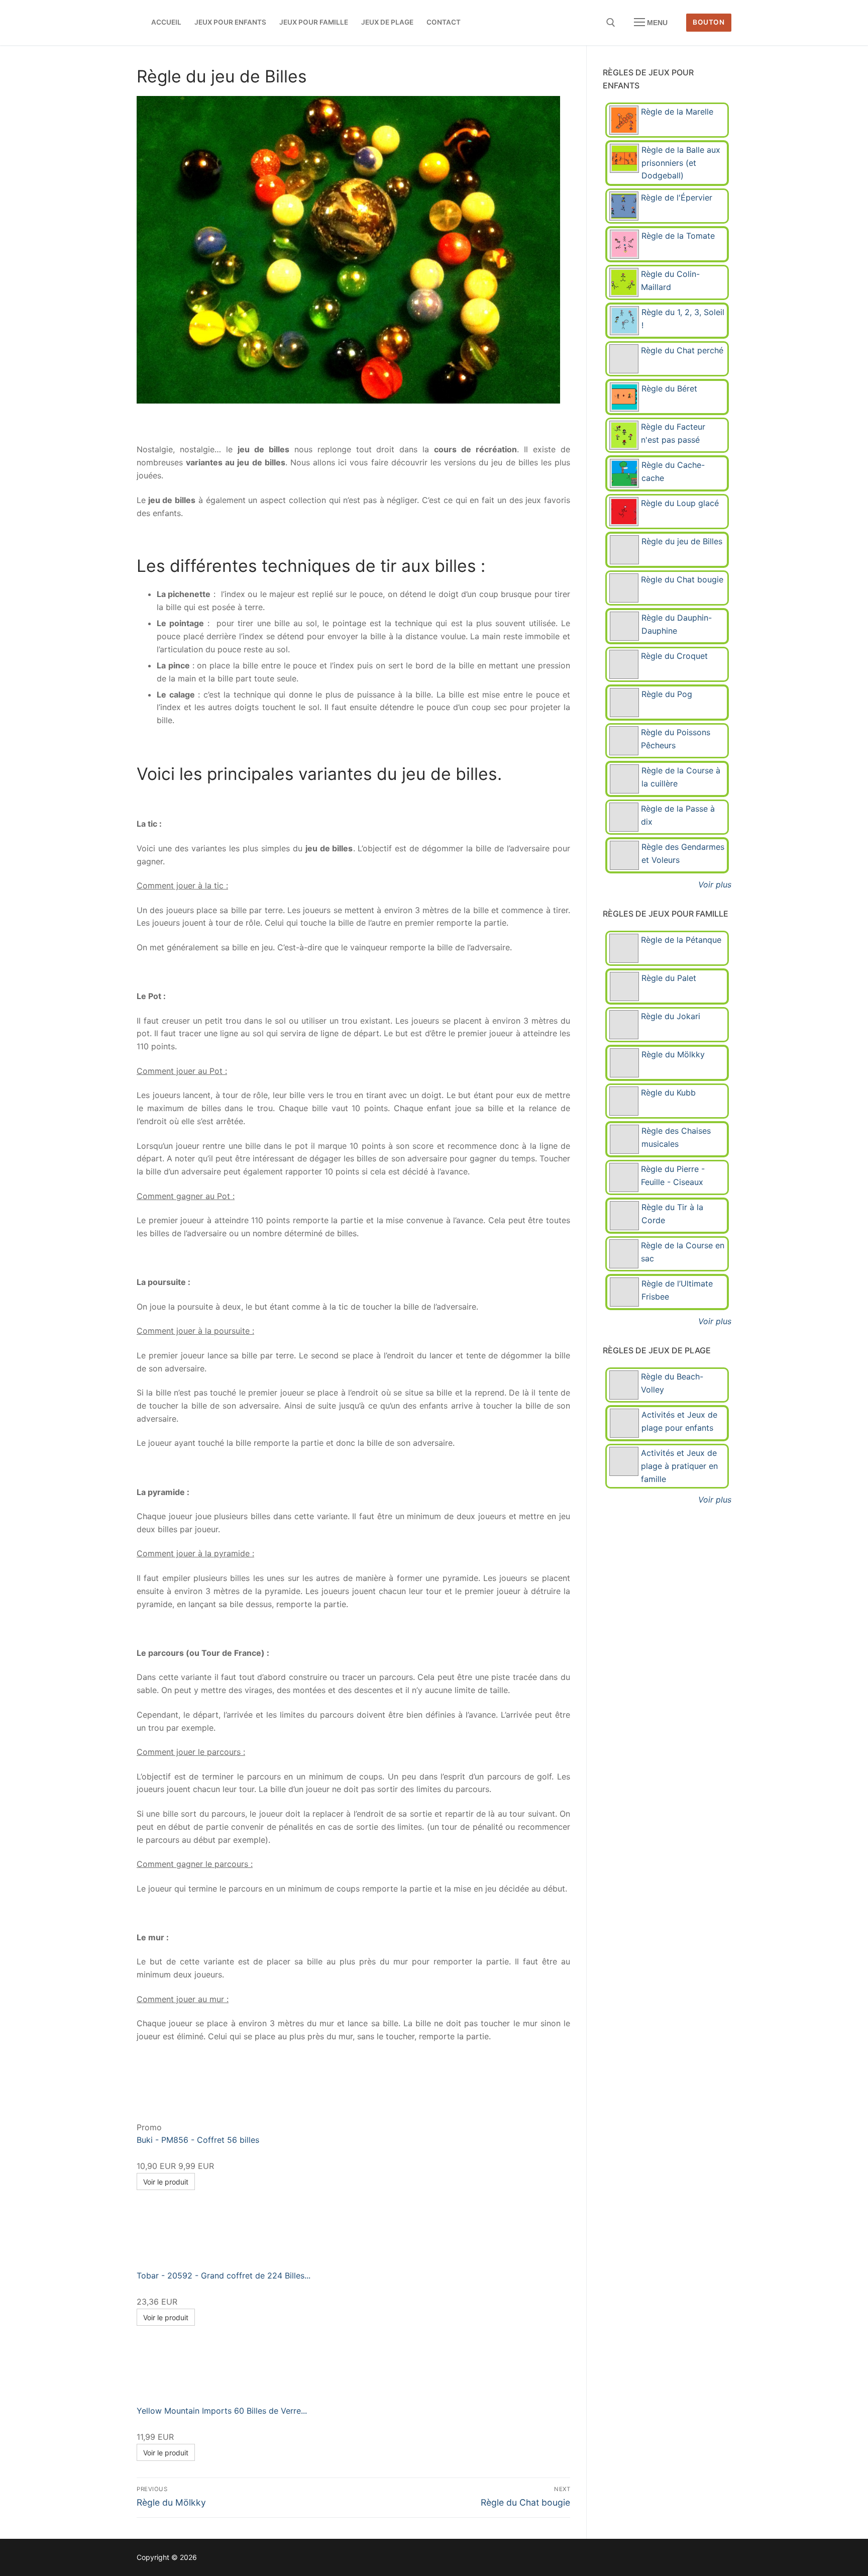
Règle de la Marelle (677, 112)
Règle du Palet (669, 978)
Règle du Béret (669, 388)
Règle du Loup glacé (680, 503)
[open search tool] (611, 23)
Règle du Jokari (671, 1016)
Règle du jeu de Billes (682, 541)
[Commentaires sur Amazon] (157, 2154)
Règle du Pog (667, 694)
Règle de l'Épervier (677, 197)
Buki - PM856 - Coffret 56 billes (198, 2140)
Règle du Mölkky (673, 1054)
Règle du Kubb (668, 1093)
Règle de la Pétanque (681, 940)
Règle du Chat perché (682, 350)
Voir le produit (166, 2182)
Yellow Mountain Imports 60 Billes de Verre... (222, 2411)
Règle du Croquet (674, 656)
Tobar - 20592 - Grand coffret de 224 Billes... (224, 2275)
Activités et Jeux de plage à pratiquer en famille (679, 1466)
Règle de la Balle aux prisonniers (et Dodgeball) (681, 163)
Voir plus (715, 884)
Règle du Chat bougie (682, 579)
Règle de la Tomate (678, 236)
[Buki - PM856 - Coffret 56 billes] (240, 2127)
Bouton (709, 22)
